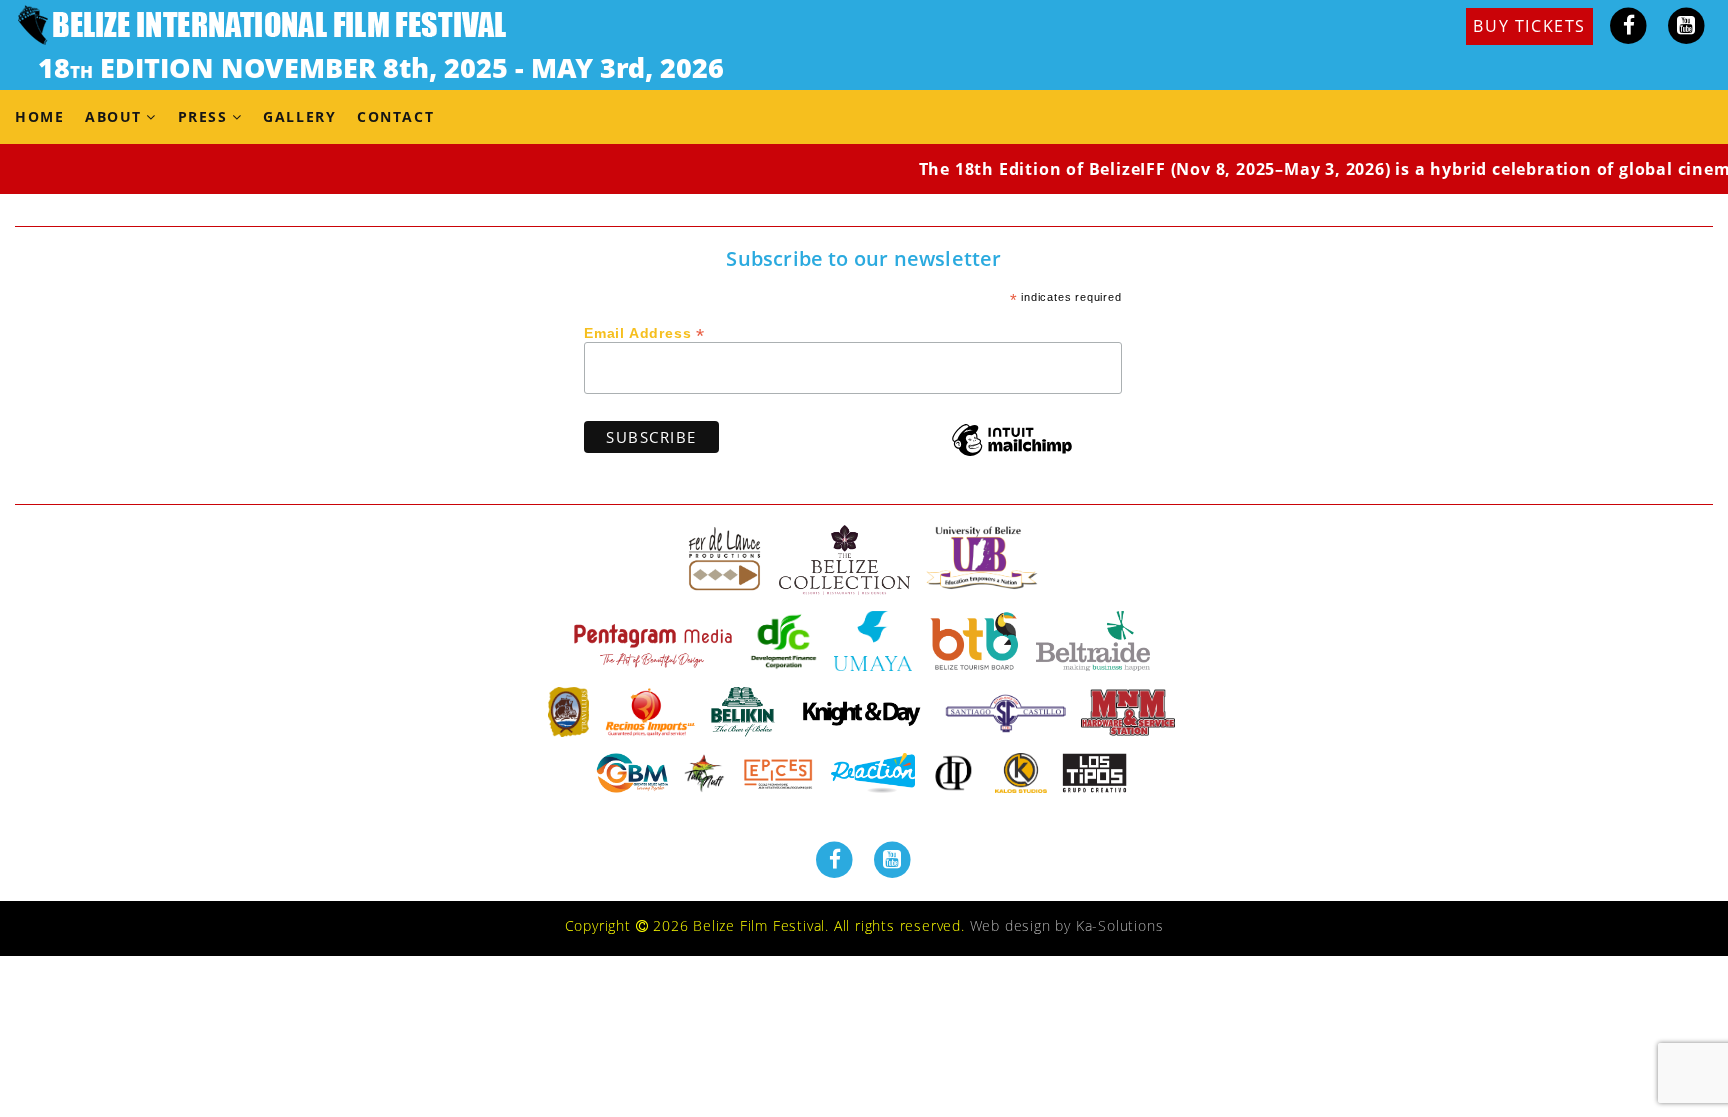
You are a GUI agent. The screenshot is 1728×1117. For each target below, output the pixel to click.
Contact (395, 116)
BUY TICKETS (1529, 26)
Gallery (299, 116)
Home (39, 116)
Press (203, 116)
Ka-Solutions (1120, 925)
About (113, 116)
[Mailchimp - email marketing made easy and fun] (1012, 454)
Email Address (644, 332)
